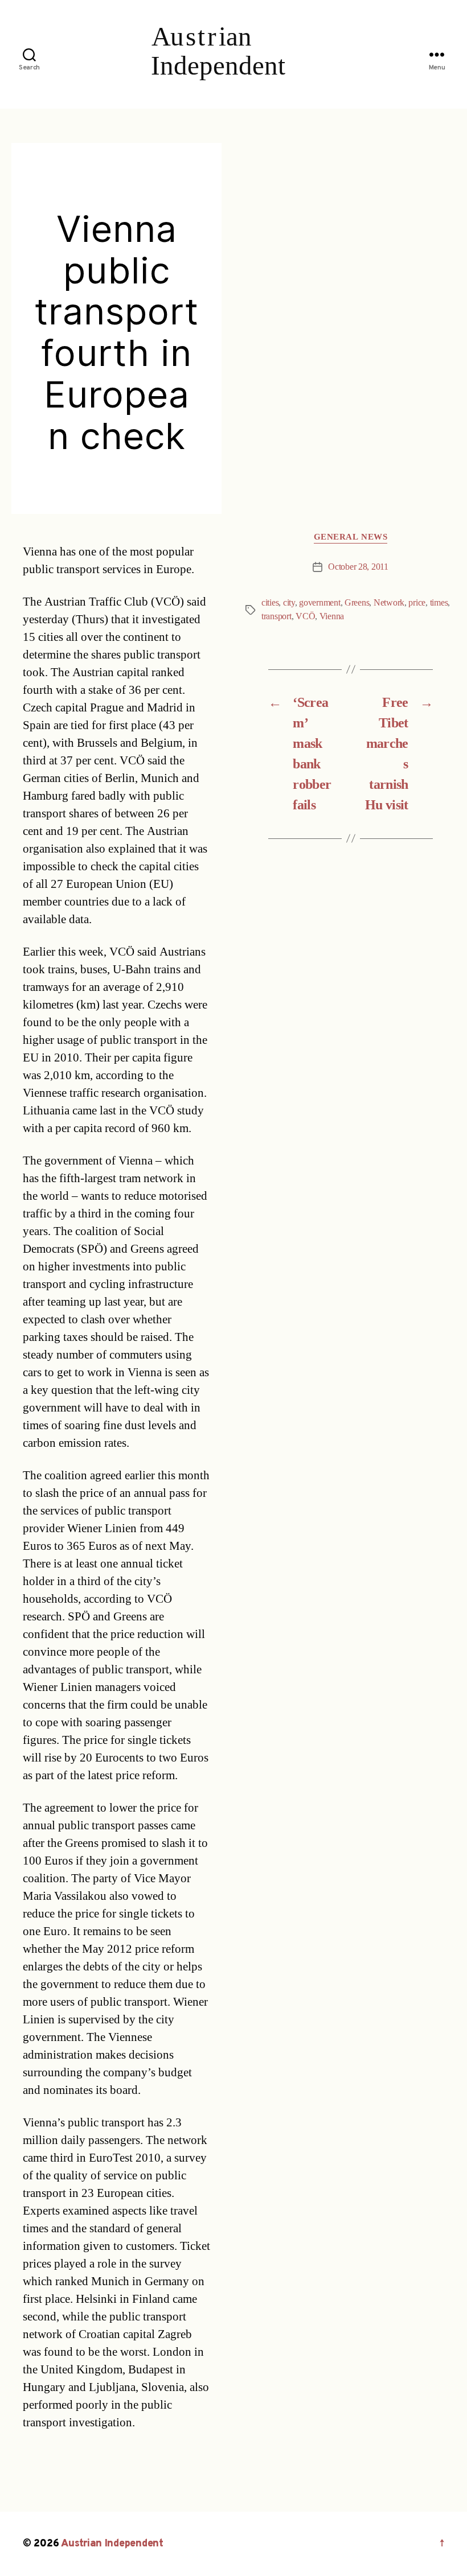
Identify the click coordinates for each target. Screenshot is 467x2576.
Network (389, 603)
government (319, 603)
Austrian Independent (112, 2544)
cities (270, 603)
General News (351, 537)
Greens (357, 603)
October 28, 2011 (358, 567)
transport (276, 616)
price (417, 603)
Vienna (332, 616)
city (289, 603)
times (439, 603)
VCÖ (305, 616)
